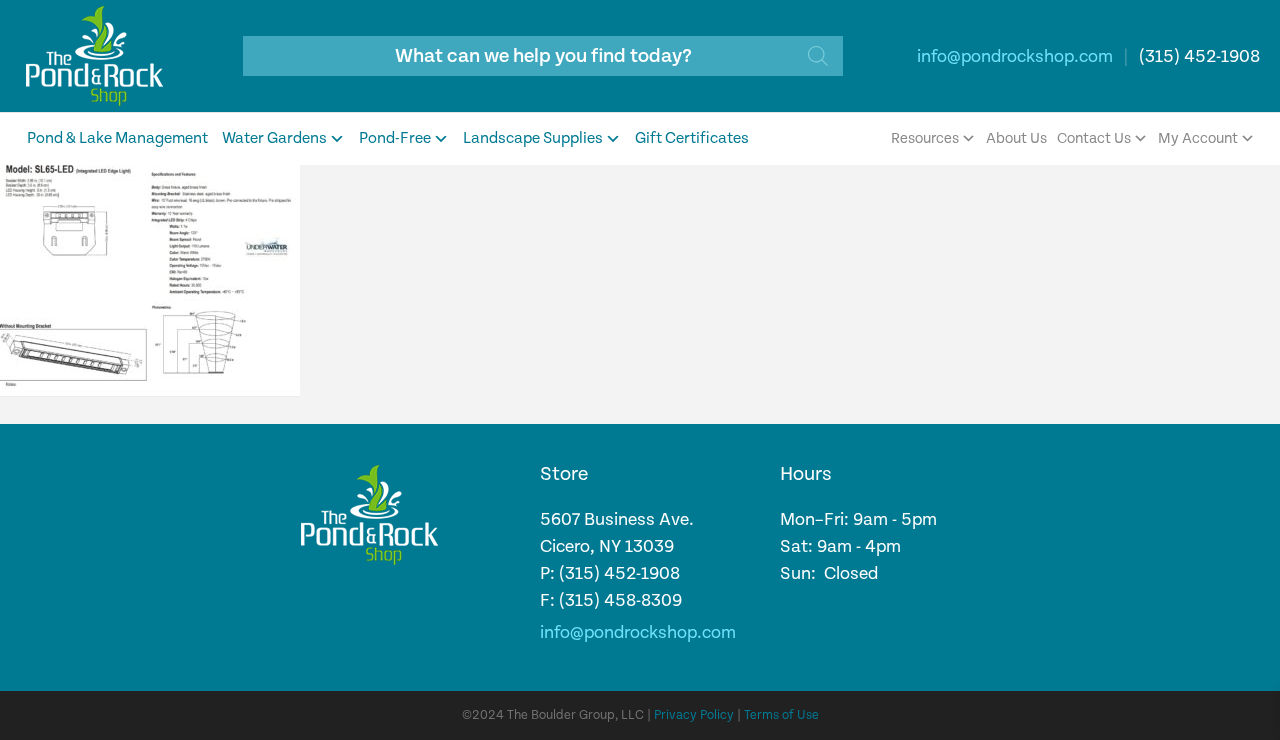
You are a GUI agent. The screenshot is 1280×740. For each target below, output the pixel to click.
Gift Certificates (692, 138)
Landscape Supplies (533, 138)
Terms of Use (781, 715)
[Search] (818, 56)
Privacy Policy (694, 715)
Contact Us (1094, 138)
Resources (925, 138)
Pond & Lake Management (117, 138)
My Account (1198, 138)
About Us (1016, 138)
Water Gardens (274, 138)
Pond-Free (395, 138)
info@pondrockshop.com (1015, 56)
